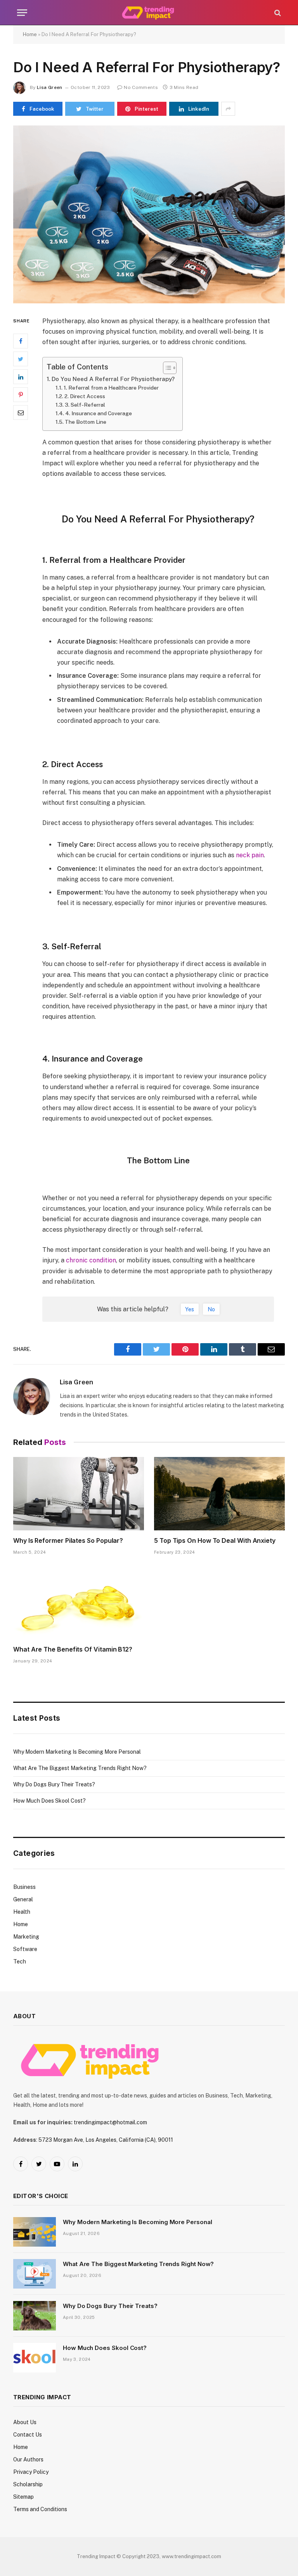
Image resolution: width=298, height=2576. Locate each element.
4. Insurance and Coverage (99, 413)
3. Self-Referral (85, 405)
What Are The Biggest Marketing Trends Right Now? (80, 1768)
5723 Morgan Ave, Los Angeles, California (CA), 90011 (106, 2140)
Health (22, 1912)
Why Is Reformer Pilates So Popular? (68, 1540)
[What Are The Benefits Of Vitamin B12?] (79, 1603)
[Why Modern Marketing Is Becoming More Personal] (35, 2232)
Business (24, 1887)
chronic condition (91, 1260)
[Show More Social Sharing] (228, 109)
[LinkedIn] (21, 377)
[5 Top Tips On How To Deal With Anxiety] (219, 1494)
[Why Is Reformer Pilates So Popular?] (79, 1494)
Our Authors (28, 2459)
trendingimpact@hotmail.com (110, 2122)
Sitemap (23, 2497)
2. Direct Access (85, 396)
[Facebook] (21, 341)
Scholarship (28, 2484)
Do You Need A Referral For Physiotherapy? (113, 379)
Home (30, 34)
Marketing (26, 1937)
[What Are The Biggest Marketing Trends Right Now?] (35, 2274)
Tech (20, 1962)
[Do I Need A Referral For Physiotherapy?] (149, 214)
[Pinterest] (21, 395)
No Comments (141, 87)
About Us (25, 2422)
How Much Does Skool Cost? (49, 1801)
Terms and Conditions (40, 2509)
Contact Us (28, 2435)
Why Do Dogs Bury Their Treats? (54, 1784)
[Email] (21, 413)
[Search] (277, 13)
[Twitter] (21, 359)
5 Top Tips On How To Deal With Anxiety (215, 1540)
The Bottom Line (86, 422)
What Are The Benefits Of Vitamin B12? (73, 1649)
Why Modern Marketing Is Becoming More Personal (77, 1752)
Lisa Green (50, 87)
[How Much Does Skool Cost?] (35, 2358)
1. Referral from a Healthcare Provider (111, 388)
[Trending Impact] (149, 13)
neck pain (250, 855)
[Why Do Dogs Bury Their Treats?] (35, 2316)
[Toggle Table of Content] (166, 368)
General (23, 1899)
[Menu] (22, 13)
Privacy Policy (31, 2472)
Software (25, 1949)
